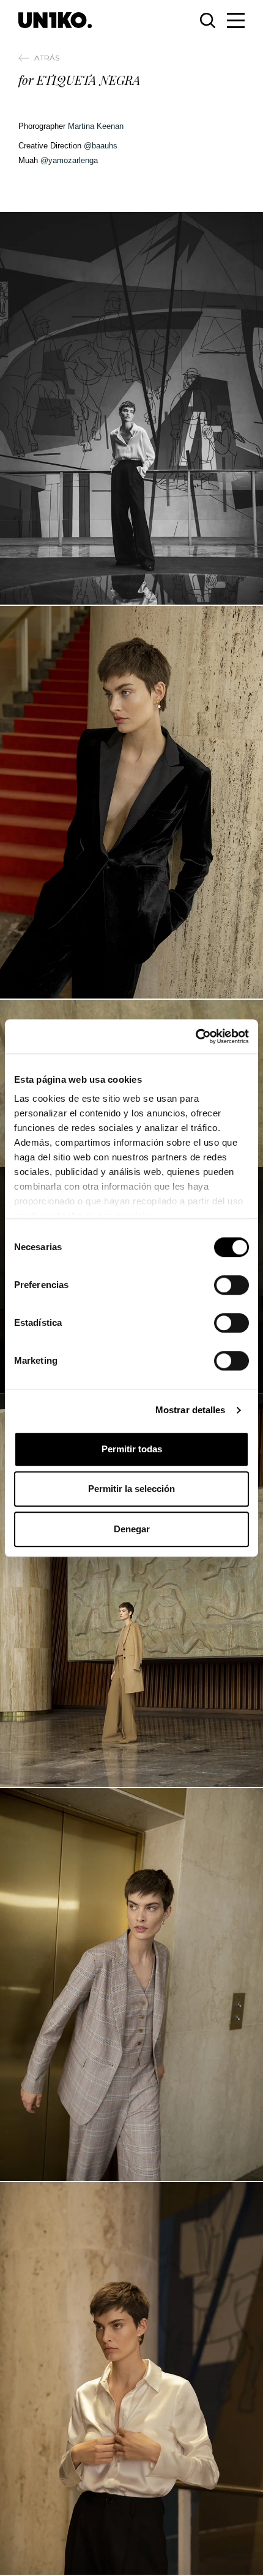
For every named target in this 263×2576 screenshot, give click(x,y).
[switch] (232, 1285)
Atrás (47, 58)
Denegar (132, 1529)
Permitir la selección (131, 1489)
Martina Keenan (96, 126)
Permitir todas (132, 1449)
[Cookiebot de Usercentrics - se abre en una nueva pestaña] (195, 1036)
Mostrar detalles (191, 1410)
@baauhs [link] (101, 146)
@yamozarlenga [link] (69, 160)
